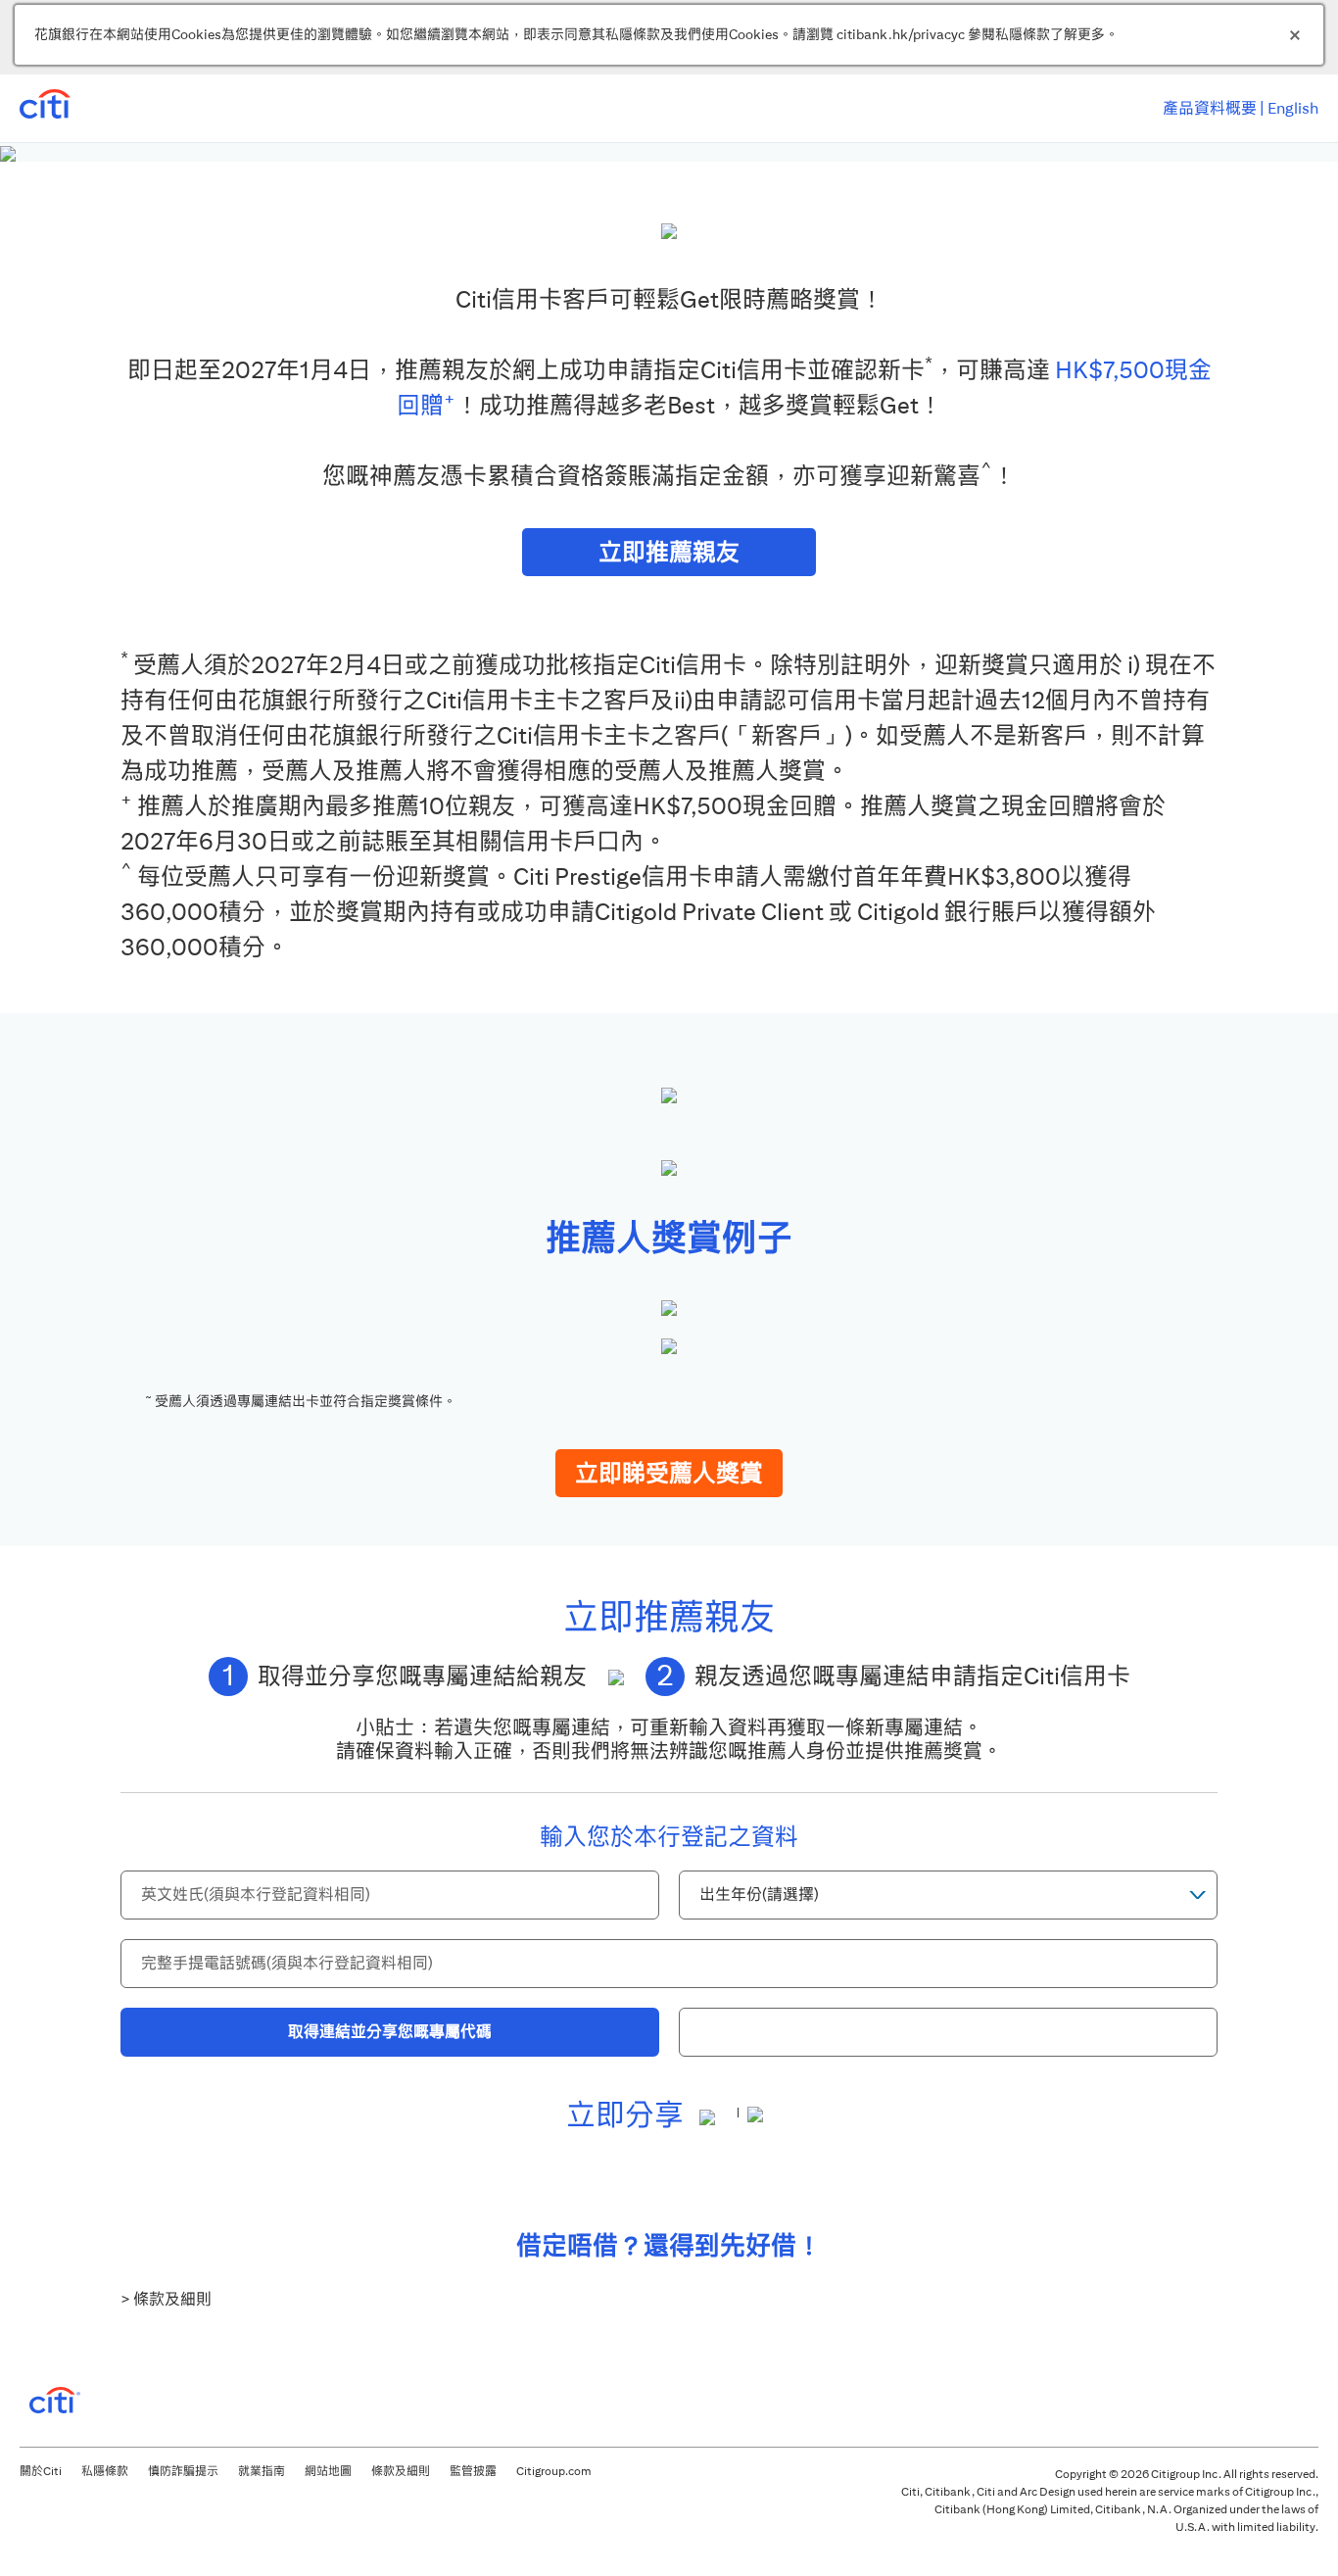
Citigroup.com (554, 2471)
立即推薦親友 (669, 552)
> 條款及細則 (166, 2299)
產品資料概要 (1210, 108)
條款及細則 (401, 2471)
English (1293, 108)
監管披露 (473, 2471)
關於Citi (41, 2471)
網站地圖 (328, 2471)
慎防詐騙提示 (183, 2471)
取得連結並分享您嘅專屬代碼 (390, 2032)
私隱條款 (105, 2471)
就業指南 (262, 2471)
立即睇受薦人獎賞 (669, 1473)
